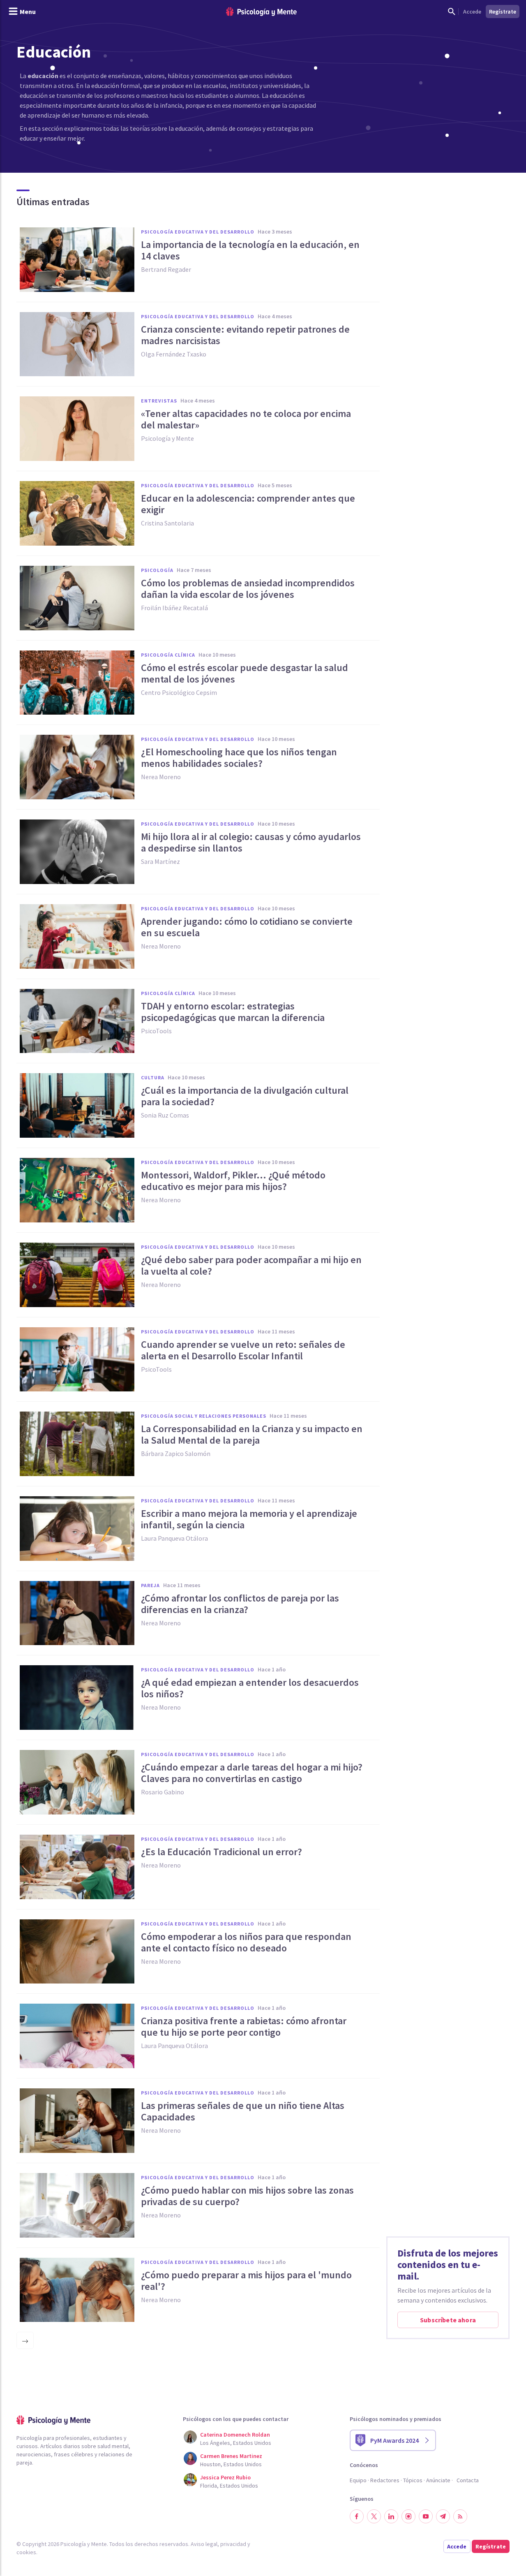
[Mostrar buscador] (452, 12)
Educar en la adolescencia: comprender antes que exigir (248, 504)
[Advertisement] (448, 275)
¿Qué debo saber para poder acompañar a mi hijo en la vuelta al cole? (251, 1266)
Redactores (385, 2480)
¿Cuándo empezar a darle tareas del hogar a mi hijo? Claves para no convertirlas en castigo (252, 1773)
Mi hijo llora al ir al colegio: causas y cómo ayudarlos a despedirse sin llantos (251, 842)
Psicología (157, 570)
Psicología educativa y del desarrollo (198, 232)
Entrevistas (159, 401)
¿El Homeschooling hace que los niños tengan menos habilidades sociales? (239, 758)
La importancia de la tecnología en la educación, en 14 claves (250, 250)
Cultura (153, 1077)
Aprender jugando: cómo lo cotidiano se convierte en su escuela (247, 927)
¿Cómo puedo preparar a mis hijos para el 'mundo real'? (246, 2281)
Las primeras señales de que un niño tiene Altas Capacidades (243, 2111)
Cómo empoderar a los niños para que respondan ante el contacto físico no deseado (246, 1942)
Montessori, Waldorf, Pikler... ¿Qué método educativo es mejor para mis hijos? (233, 1181)
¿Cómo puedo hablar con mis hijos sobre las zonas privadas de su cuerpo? (247, 2196)
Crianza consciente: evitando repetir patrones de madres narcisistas (245, 335)
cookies (26, 2552)
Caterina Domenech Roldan (235, 2435)
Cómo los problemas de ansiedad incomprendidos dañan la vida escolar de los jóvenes (248, 589)
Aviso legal (204, 2544)
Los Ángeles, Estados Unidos (236, 2443)
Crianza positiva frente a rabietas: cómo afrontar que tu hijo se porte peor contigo (244, 2027)
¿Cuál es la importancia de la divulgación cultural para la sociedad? (245, 1096)
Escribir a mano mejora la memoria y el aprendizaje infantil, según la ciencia (249, 1519)
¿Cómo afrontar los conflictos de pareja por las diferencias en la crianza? (240, 1604)
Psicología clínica (168, 655)
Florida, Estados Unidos (229, 2486)
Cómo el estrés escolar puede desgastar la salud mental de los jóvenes (245, 674)
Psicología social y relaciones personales (204, 1416)
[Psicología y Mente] (261, 12)
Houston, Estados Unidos (231, 2464)
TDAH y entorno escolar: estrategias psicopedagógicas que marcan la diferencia (233, 1012)
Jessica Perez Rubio (225, 2477)
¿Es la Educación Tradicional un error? (221, 1852)
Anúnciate (438, 2480)
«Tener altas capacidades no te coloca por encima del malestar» (246, 419)
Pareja (150, 1585)
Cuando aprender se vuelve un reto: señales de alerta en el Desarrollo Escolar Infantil (243, 1350)
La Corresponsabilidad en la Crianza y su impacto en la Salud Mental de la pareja (252, 1435)
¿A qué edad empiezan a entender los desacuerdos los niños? (250, 1688)
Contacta (468, 2480)
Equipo (358, 2480)
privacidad (233, 2544)
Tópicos (413, 2480)
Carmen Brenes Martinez (231, 2456)
